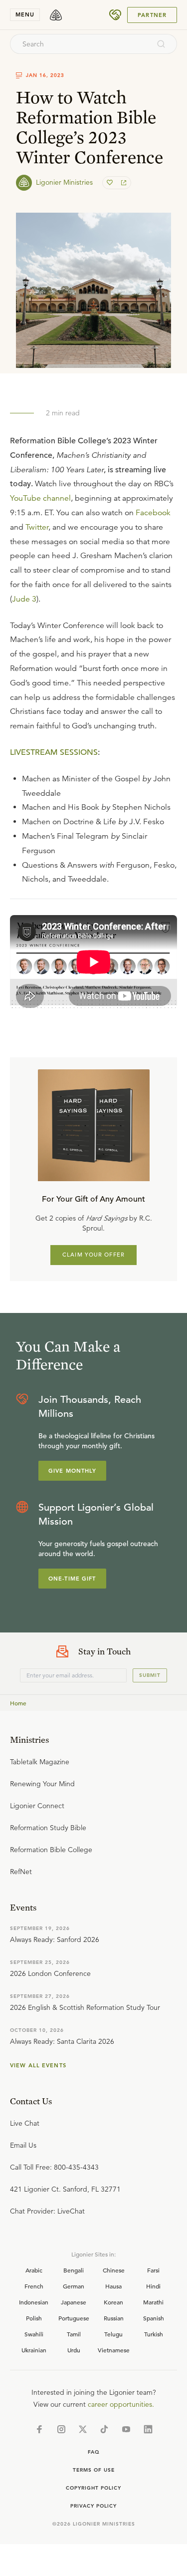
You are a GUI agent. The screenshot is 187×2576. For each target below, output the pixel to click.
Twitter (37, 527)
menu (25, 14)
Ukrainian (34, 2350)
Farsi (153, 2270)
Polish (34, 2318)
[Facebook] (39, 2429)
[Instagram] (61, 2429)
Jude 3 (24, 599)
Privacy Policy (93, 2506)
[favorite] (111, 183)
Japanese (74, 2302)
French (34, 2286)
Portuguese (74, 2318)
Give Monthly (72, 1471)
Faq (94, 2452)
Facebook (153, 513)
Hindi (153, 2286)
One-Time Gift (72, 1579)
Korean (113, 2302)
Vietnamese (114, 2350)
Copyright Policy (93, 2488)
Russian (114, 2318)
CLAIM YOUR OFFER (93, 1255)
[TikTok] (104, 2429)
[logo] (56, 15)
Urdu (74, 2350)
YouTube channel (40, 498)
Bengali (74, 2270)
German (74, 2286)
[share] (123, 183)
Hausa (113, 2286)
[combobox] (80, 44)
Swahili (34, 2334)
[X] (83, 2429)
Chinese (114, 2270)
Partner (152, 15)
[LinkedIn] (148, 2429)
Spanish (154, 2318)
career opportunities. (121, 2404)
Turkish (154, 2334)
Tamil (74, 2334)
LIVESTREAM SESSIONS (54, 752)
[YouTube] (126, 2429)
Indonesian (34, 2302)
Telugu (113, 2334)
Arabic (34, 2270)
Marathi (153, 2302)
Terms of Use (94, 2470)
